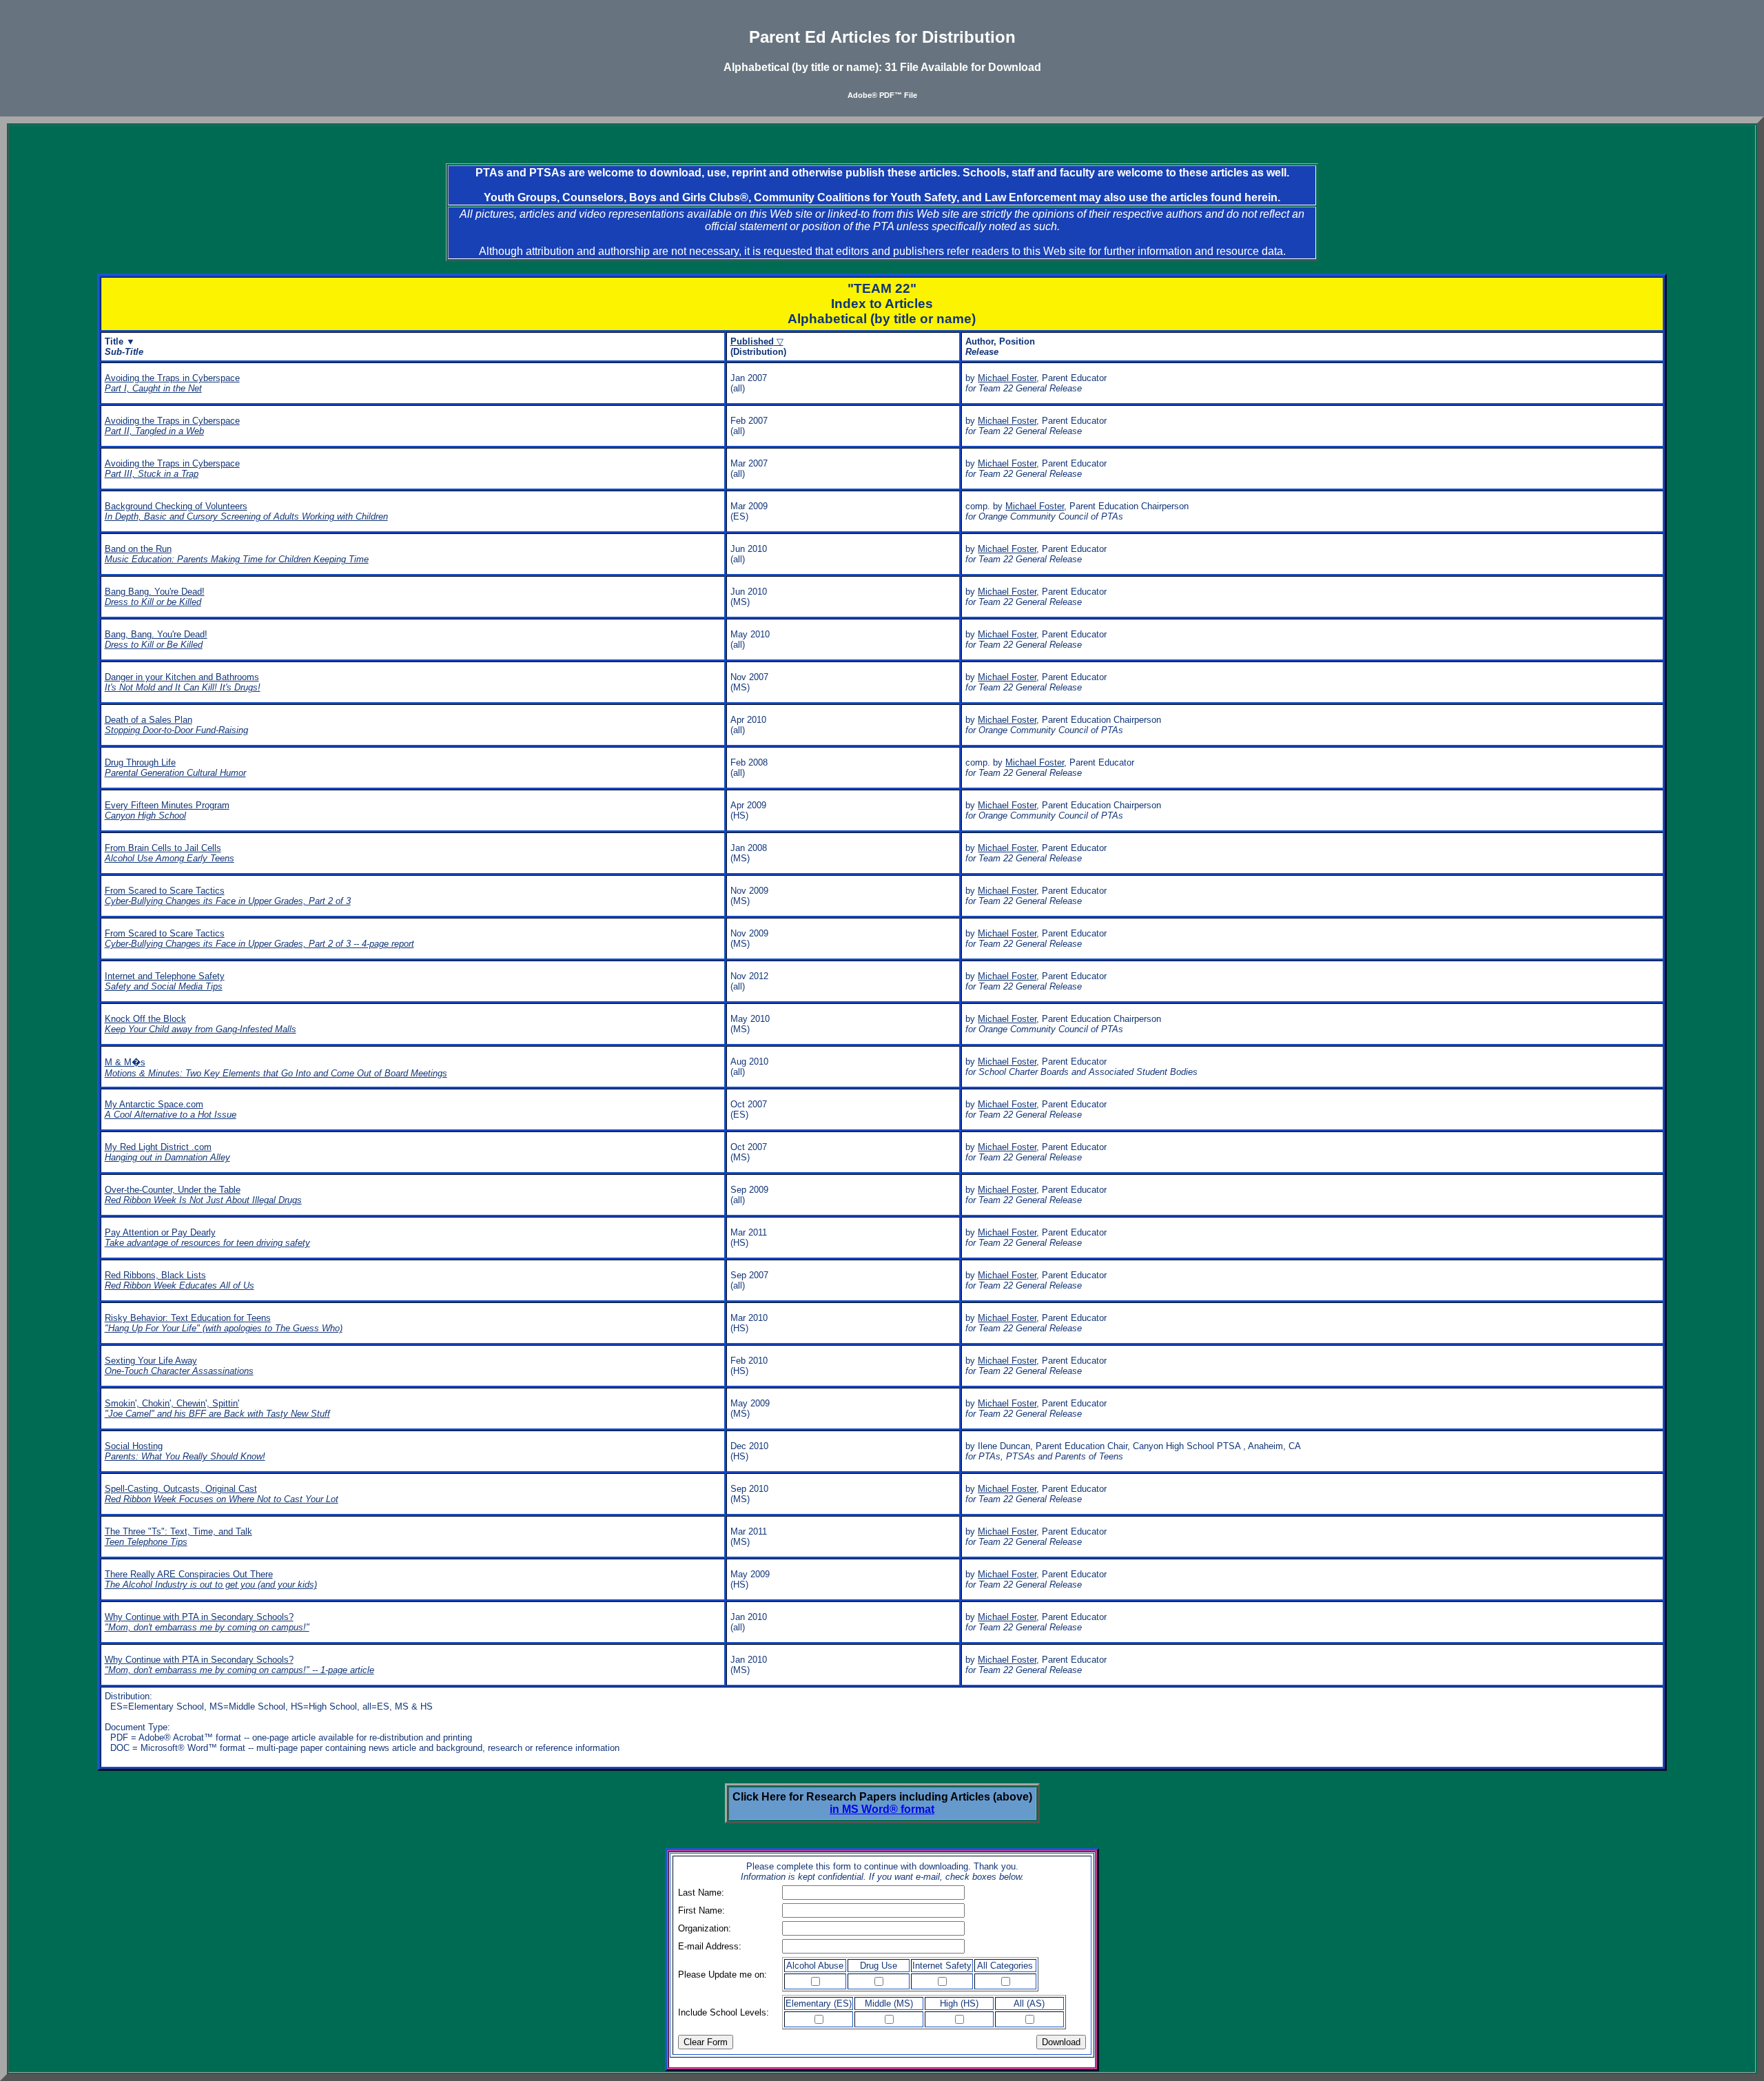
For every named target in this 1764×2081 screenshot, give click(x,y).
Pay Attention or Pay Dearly (207, 1238)
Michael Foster (1007, 378)
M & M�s (276, 1068)
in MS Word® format (882, 1809)
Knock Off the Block (201, 1024)
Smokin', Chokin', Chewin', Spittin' (217, 1408)
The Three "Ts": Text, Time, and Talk (178, 1537)
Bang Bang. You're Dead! (155, 597)
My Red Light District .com (167, 1152)
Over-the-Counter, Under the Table (203, 1195)
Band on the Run (237, 554)
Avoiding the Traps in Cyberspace (172, 383)
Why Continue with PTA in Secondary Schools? (207, 1622)
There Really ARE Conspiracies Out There (211, 1579)
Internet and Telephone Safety (165, 981)
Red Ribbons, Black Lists (180, 1280)
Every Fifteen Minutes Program (167, 810)
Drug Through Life (175, 768)
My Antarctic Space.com (171, 1109)
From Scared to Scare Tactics (228, 896)
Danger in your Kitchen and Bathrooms (183, 682)
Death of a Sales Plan (176, 725)
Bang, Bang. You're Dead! (156, 639)
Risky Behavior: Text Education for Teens (224, 1323)
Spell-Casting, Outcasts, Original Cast (222, 1494)
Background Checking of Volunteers (246, 511)
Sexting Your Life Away (179, 1366)
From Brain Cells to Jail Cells (170, 853)
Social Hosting (185, 1451)
